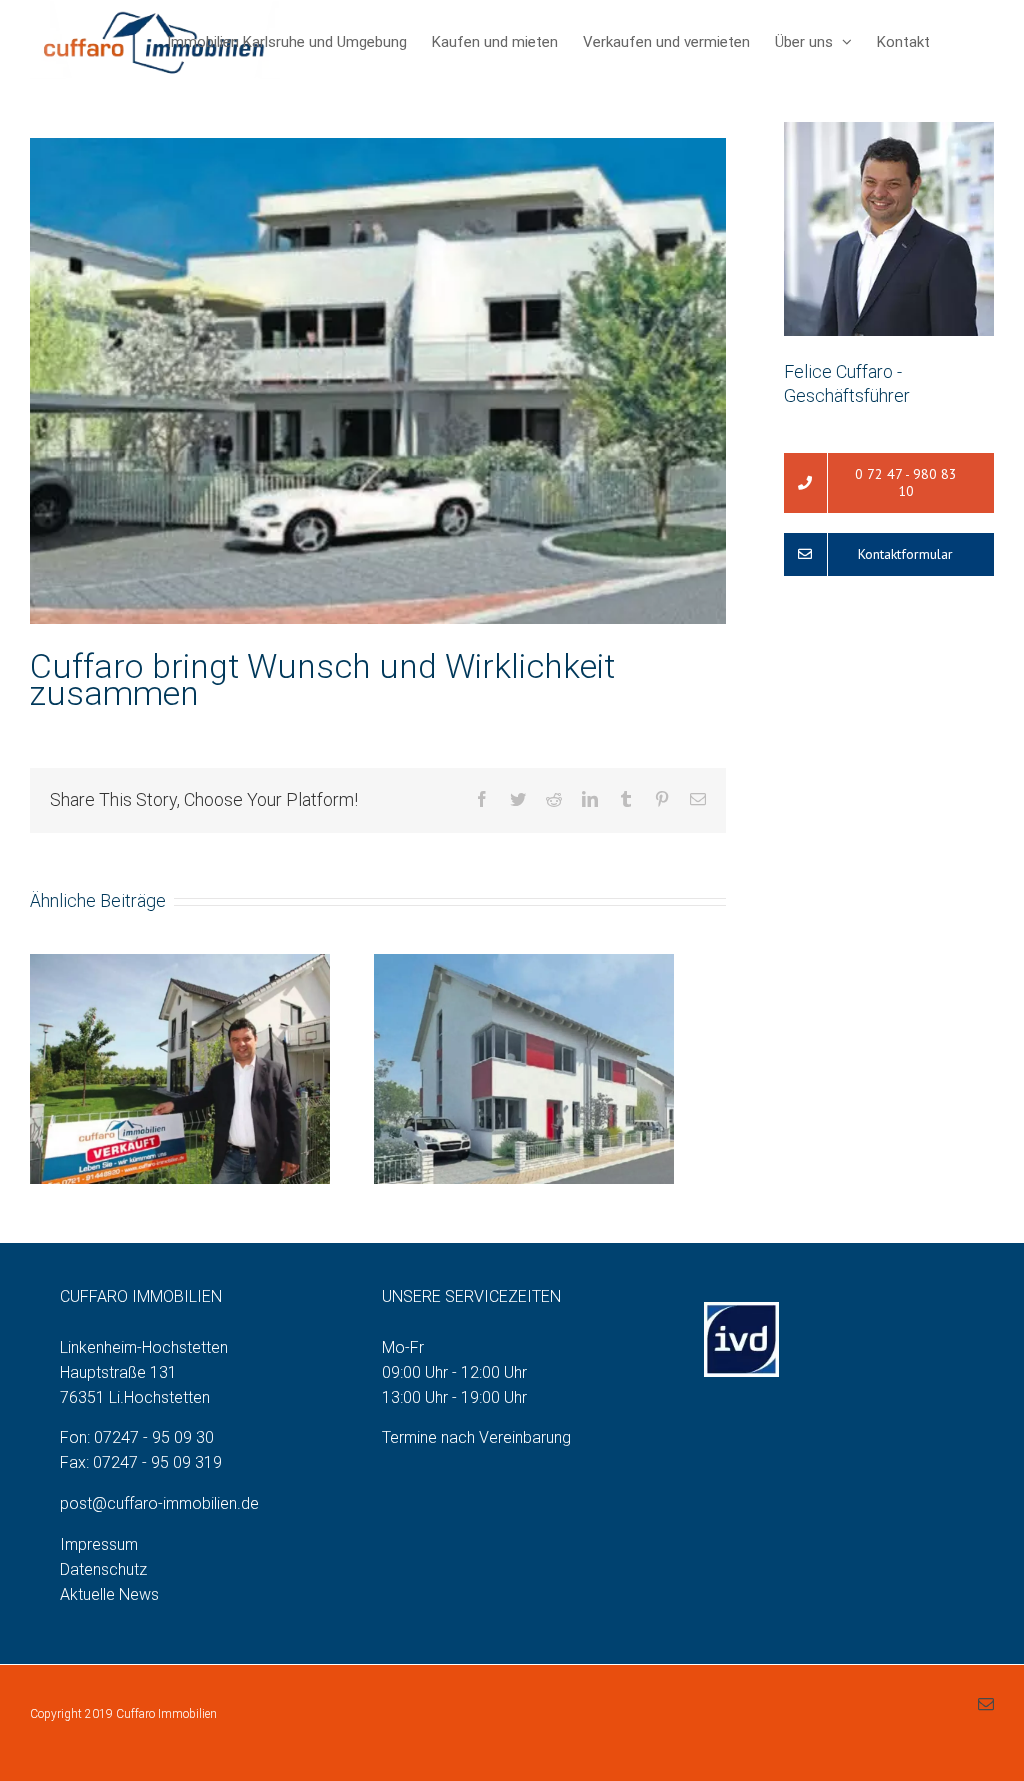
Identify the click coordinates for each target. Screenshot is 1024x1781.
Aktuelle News (109, 1594)
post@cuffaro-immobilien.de (159, 1503)
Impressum (99, 1544)
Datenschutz (103, 1569)
